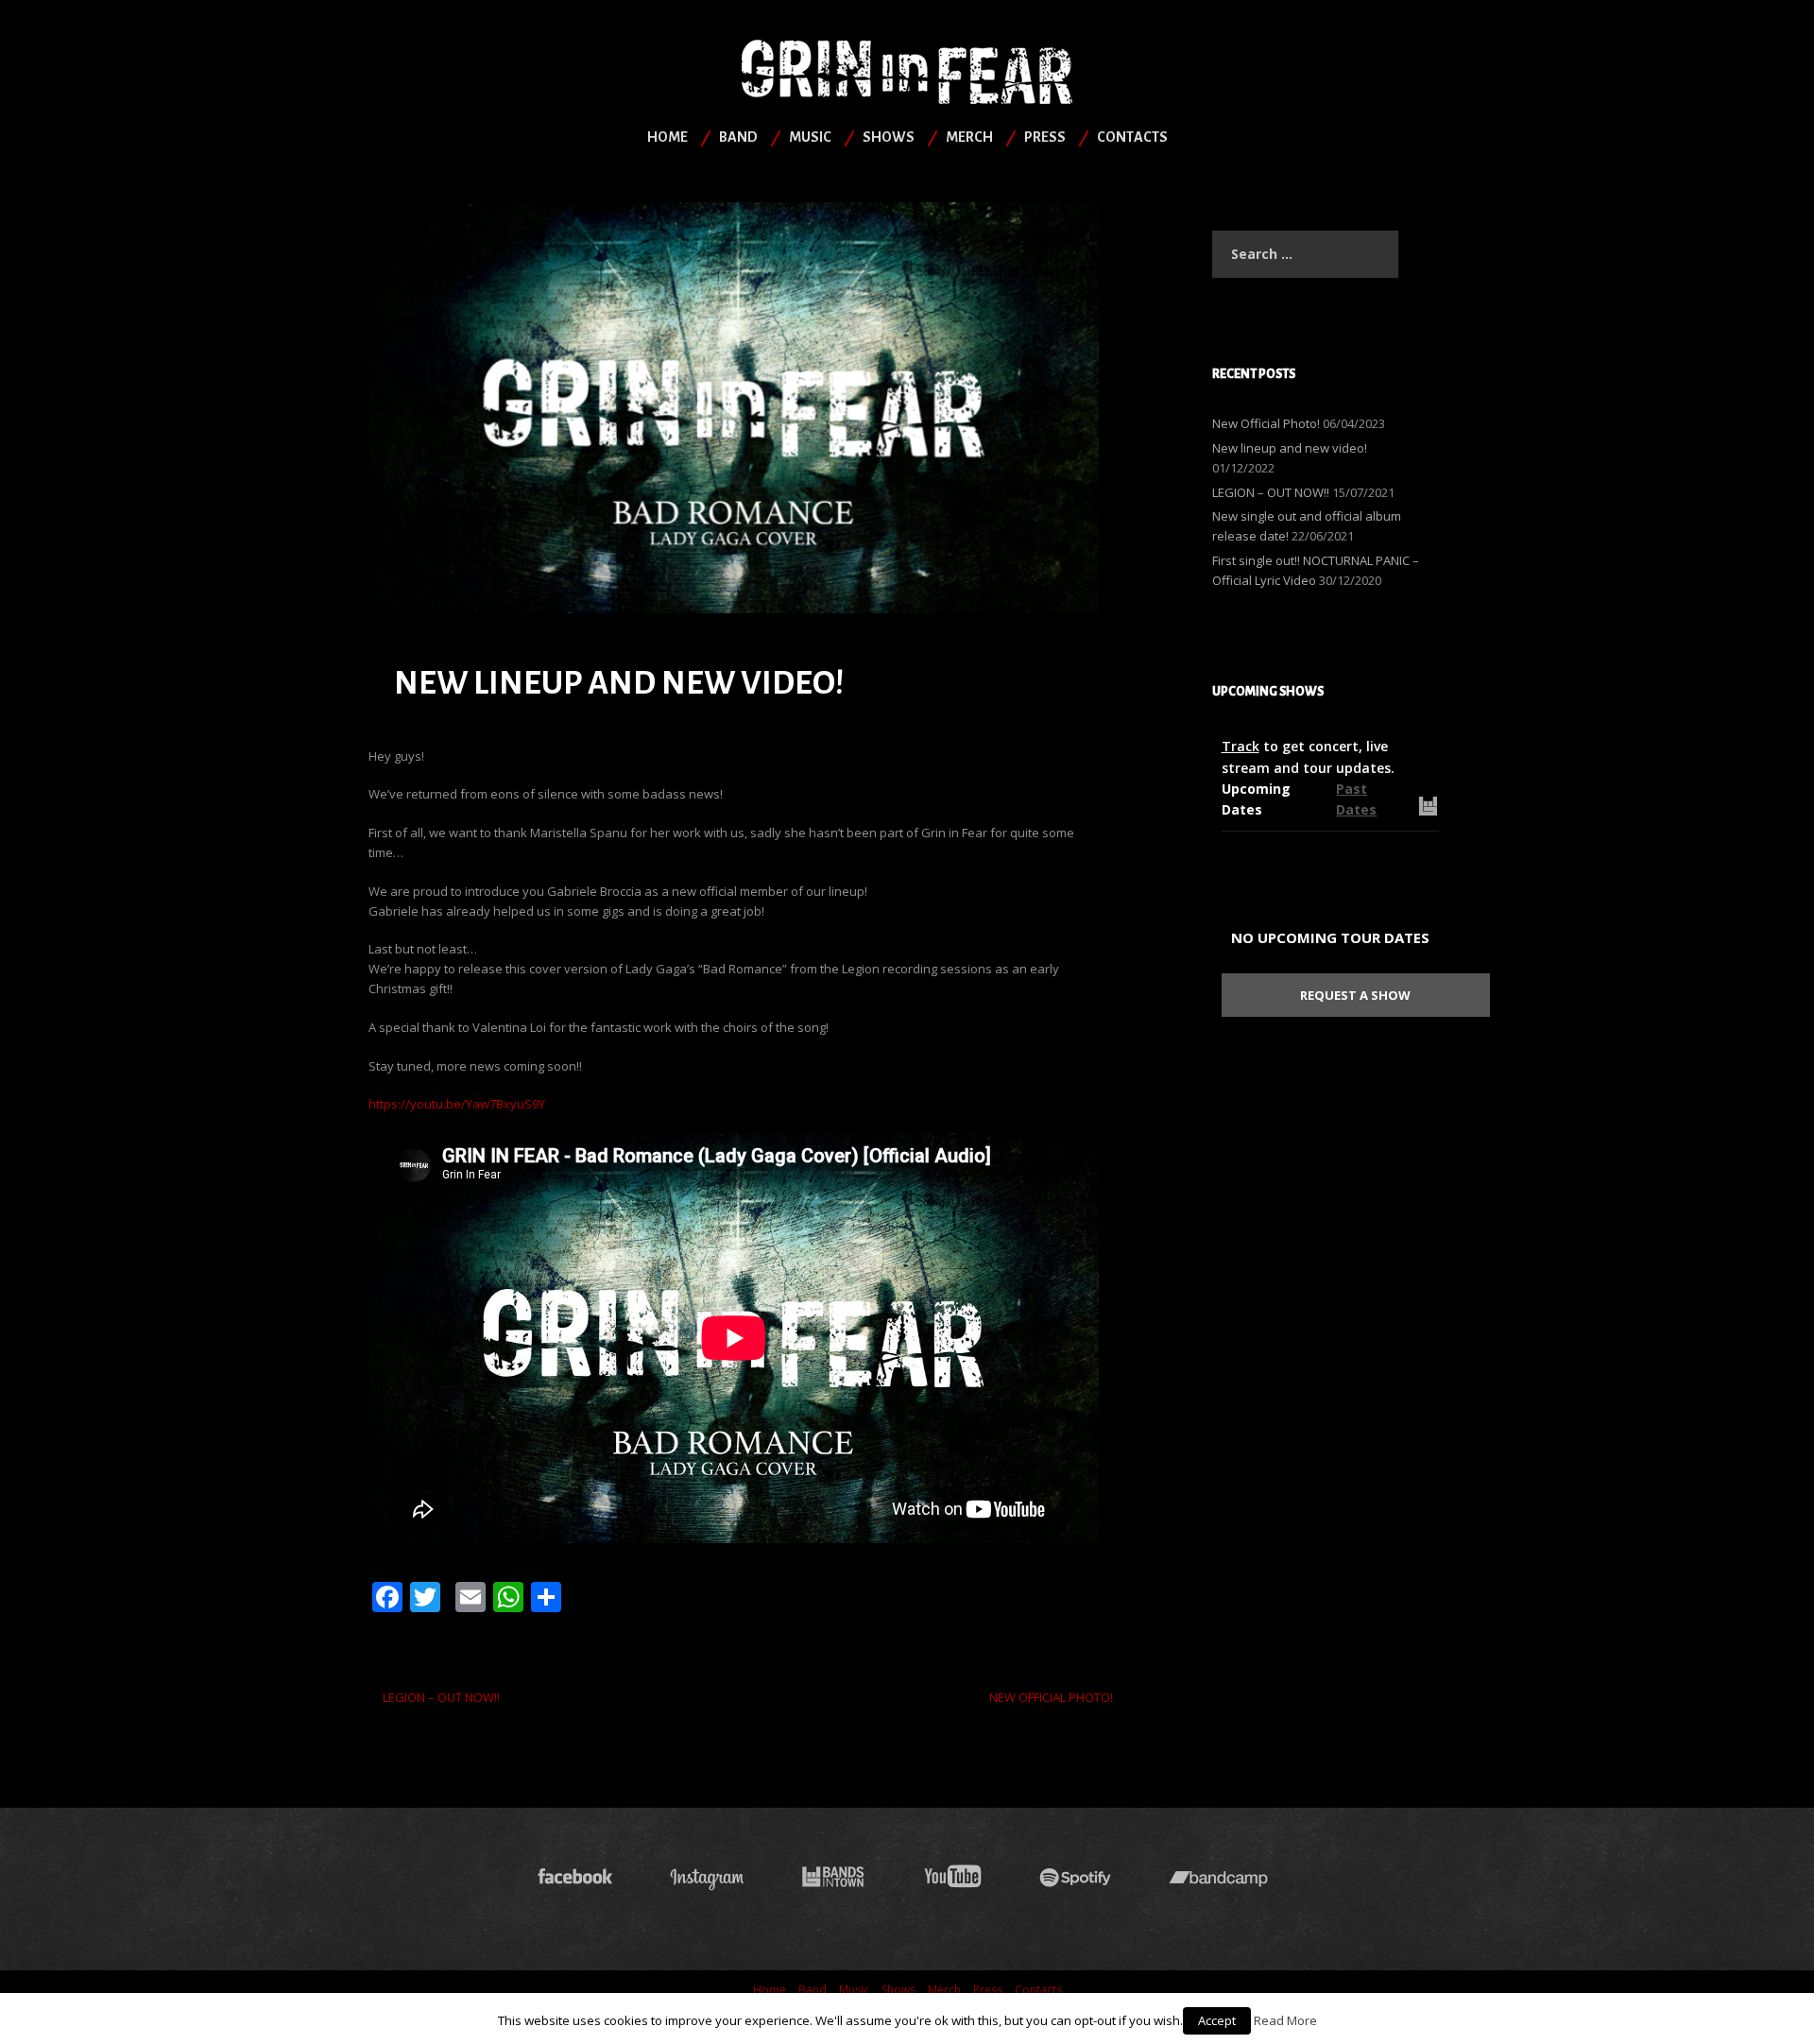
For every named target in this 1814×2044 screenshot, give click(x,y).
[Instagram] (707, 1877)
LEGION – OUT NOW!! (441, 1697)
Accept (1217, 2020)
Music (810, 137)
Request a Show (1355, 995)
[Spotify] (1076, 1877)
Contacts (1132, 137)
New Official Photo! (1051, 1697)
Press (1045, 137)
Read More (1285, 2020)
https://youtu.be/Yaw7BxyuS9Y (457, 1104)
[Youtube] (953, 1877)
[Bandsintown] (833, 1877)
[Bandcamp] (1223, 1877)
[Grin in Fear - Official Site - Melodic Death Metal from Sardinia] (907, 70)
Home (667, 137)
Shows (889, 137)
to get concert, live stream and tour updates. (1308, 756)
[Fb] (575, 1877)
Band (738, 137)
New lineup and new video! (1290, 448)
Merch (969, 137)
